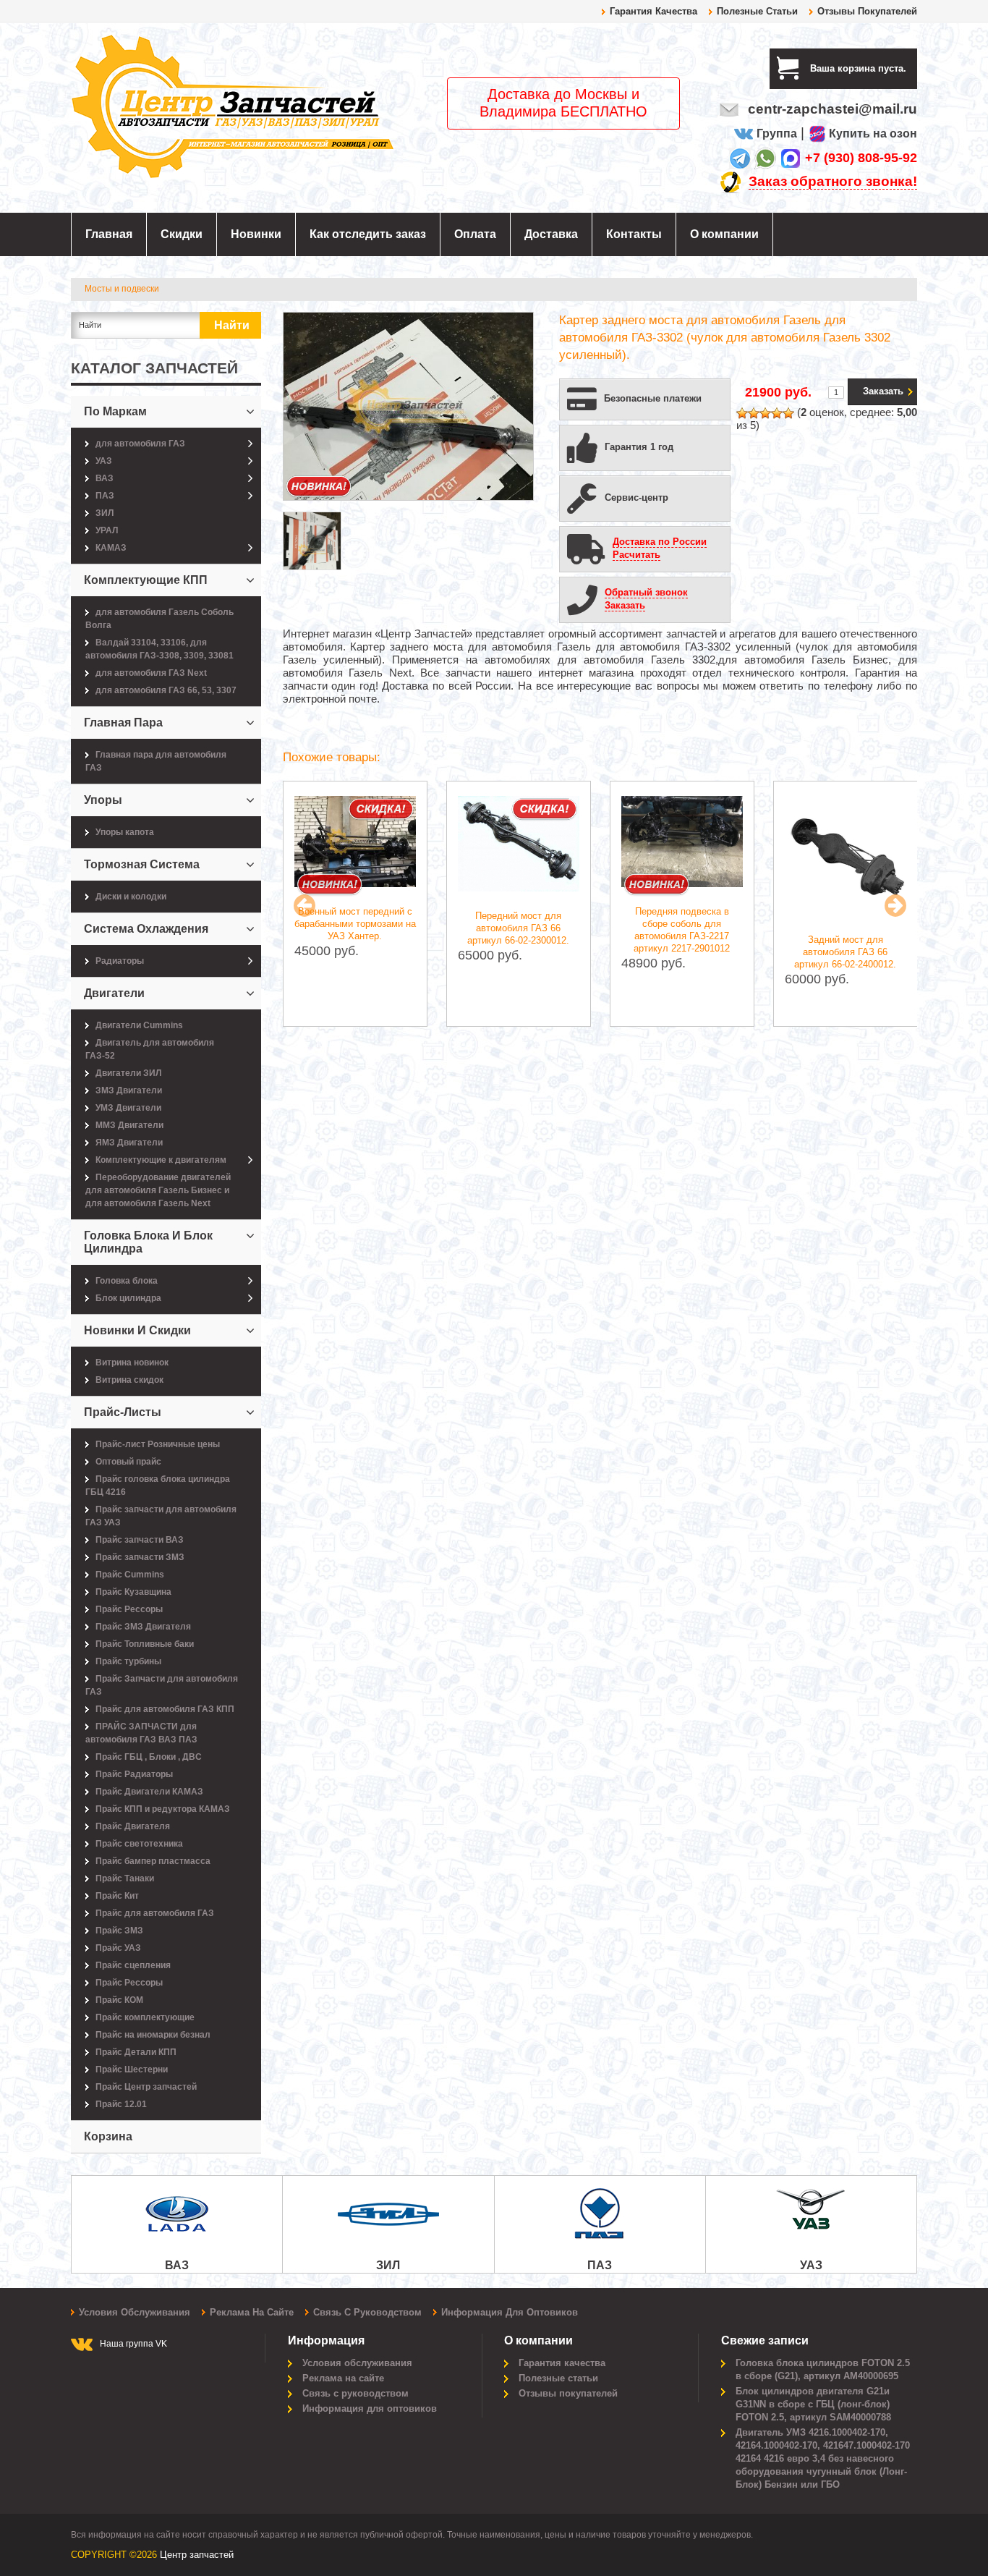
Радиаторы (120, 961)
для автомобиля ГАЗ (140, 444)
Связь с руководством (367, 2312)
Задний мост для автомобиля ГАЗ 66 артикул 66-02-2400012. (845, 952)
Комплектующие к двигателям (161, 1160)
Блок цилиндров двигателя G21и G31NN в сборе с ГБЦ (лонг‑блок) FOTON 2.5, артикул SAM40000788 (813, 2404)
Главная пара (123, 723)
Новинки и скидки (137, 1330)
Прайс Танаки (125, 1878)
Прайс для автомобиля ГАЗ (155, 1913)
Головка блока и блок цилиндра (148, 1242)
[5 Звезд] (788, 413)
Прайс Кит (117, 1896)
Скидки (182, 234)
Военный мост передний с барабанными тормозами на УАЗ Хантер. (355, 924)
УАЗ (104, 461)
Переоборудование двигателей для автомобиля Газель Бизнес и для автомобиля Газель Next (158, 1190)
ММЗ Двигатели (129, 1125)
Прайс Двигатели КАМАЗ (149, 1792)
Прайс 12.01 (121, 2104)
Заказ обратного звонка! (833, 181)
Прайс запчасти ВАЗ (140, 1540)
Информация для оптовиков (510, 2312)
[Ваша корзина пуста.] (912, 68)
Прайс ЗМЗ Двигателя (143, 1627)
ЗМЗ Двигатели (129, 1090)
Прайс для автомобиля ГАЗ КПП (165, 1709)
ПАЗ (105, 496)
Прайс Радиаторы (134, 1774)
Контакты (634, 234)
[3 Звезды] (765, 413)
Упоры (103, 800)
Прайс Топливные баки (145, 1644)
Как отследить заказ (368, 234)
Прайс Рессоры (129, 1609)
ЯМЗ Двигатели (129, 1143)
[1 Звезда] (742, 413)
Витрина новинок (132, 1363)
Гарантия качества (653, 11)
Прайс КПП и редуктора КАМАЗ (163, 1809)
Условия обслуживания (135, 2312)
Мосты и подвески (122, 289)
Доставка (551, 234)
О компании (724, 234)
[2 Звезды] (754, 413)
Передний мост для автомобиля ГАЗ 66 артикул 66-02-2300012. (518, 928)
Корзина (108, 2136)
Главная (109, 234)
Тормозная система (142, 864)
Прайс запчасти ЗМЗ (140, 1557)
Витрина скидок (129, 1380)
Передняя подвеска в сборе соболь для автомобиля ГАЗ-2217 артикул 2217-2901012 (682, 930)
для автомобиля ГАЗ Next (151, 673)
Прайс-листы (123, 1412)
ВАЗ (105, 478)
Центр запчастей (197, 2555)
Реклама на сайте (252, 2312)
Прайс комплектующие (145, 2017)
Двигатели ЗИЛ (128, 1073)
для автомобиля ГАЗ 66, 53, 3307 (166, 690)
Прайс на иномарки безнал (153, 2035)
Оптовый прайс (128, 1462)
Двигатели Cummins (139, 1025)
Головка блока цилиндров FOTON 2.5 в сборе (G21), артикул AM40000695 (823, 2369)
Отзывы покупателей (867, 11)
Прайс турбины (128, 1661)
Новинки (256, 234)
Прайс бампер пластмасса (153, 1861)
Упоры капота (125, 832)
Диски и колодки (131, 897)
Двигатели (114, 993)
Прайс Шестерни (132, 2069)
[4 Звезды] (777, 413)
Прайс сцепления (133, 1965)
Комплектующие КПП (146, 580)
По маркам (115, 411)
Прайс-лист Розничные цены (158, 1444)
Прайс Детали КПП (136, 2052)
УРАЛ (107, 530)
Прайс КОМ (119, 2000)
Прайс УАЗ (118, 1948)
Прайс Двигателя (133, 1826)
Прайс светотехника (139, 1844)
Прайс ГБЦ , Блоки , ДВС (149, 1757)
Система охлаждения (146, 929)
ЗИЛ (105, 513)
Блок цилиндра (128, 1298)
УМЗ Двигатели (128, 1108)
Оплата (475, 234)
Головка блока (127, 1281)
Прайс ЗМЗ (119, 1931)
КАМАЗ (111, 548)
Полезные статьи (757, 11)
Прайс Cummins (130, 1575)
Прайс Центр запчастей (146, 2087)
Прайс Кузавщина (133, 1592)
